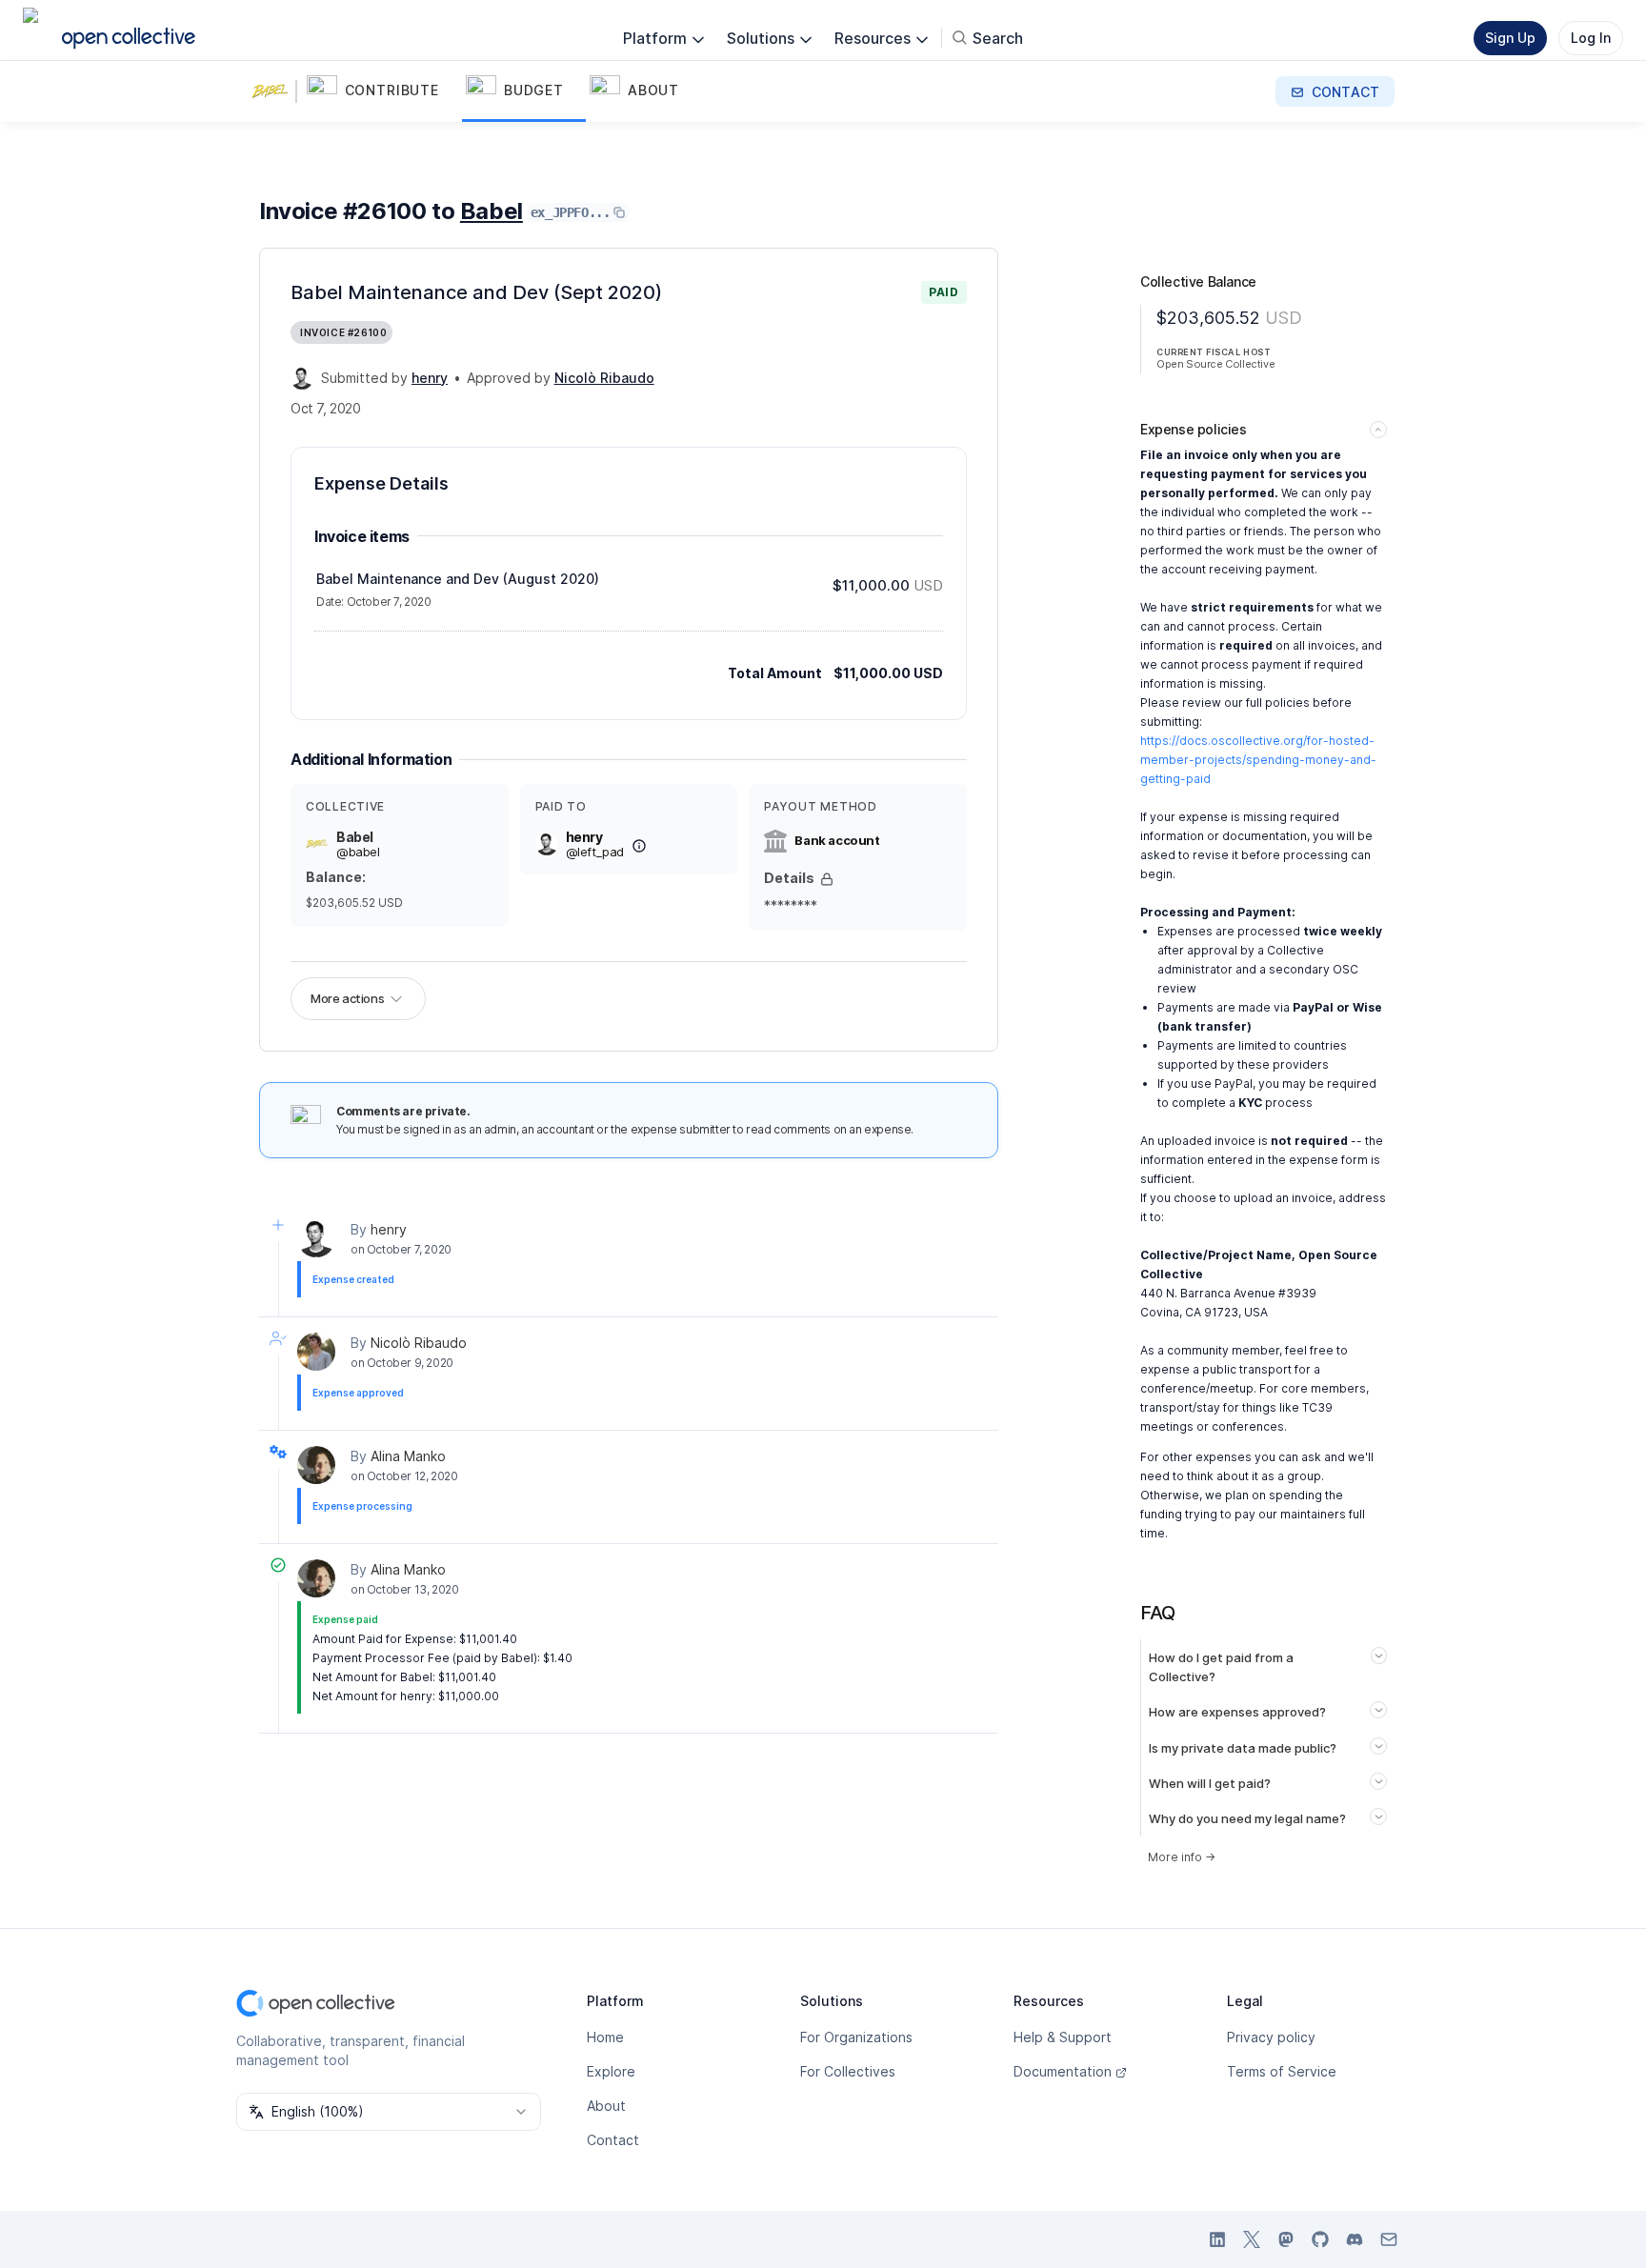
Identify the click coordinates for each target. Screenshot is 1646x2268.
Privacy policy (1271, 2037)
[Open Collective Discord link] (1355, 2239)
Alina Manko (408, 1456)
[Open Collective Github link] (1320, 2239)
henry (389, 1229)
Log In (1591, 38)
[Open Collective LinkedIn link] (1217, 2239)
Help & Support (1063, 2037)
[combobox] (389, 2112)
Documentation (1063, 2071)
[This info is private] (827, 879)
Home (605, 2037)
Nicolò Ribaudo (419, 1343)
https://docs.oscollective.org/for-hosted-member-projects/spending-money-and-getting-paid (1258, 760)
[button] (382, 91)
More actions (347, 998)
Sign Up (1510, 38)
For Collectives (848, 2071)
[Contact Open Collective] (1389, 2239)
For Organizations (856, 2037)
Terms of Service (1282, 2071)
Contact (613, 2140)
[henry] (302, 378)
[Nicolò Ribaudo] (316, 1352)
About (606, 2106)
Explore (611, 2071)
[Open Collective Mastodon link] (1286, 2239)
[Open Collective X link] (1252, 2239)
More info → (1182, 1857)
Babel (492, 211)
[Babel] (274, 91)
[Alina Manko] (316, 1465)
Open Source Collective (1215, 364)
